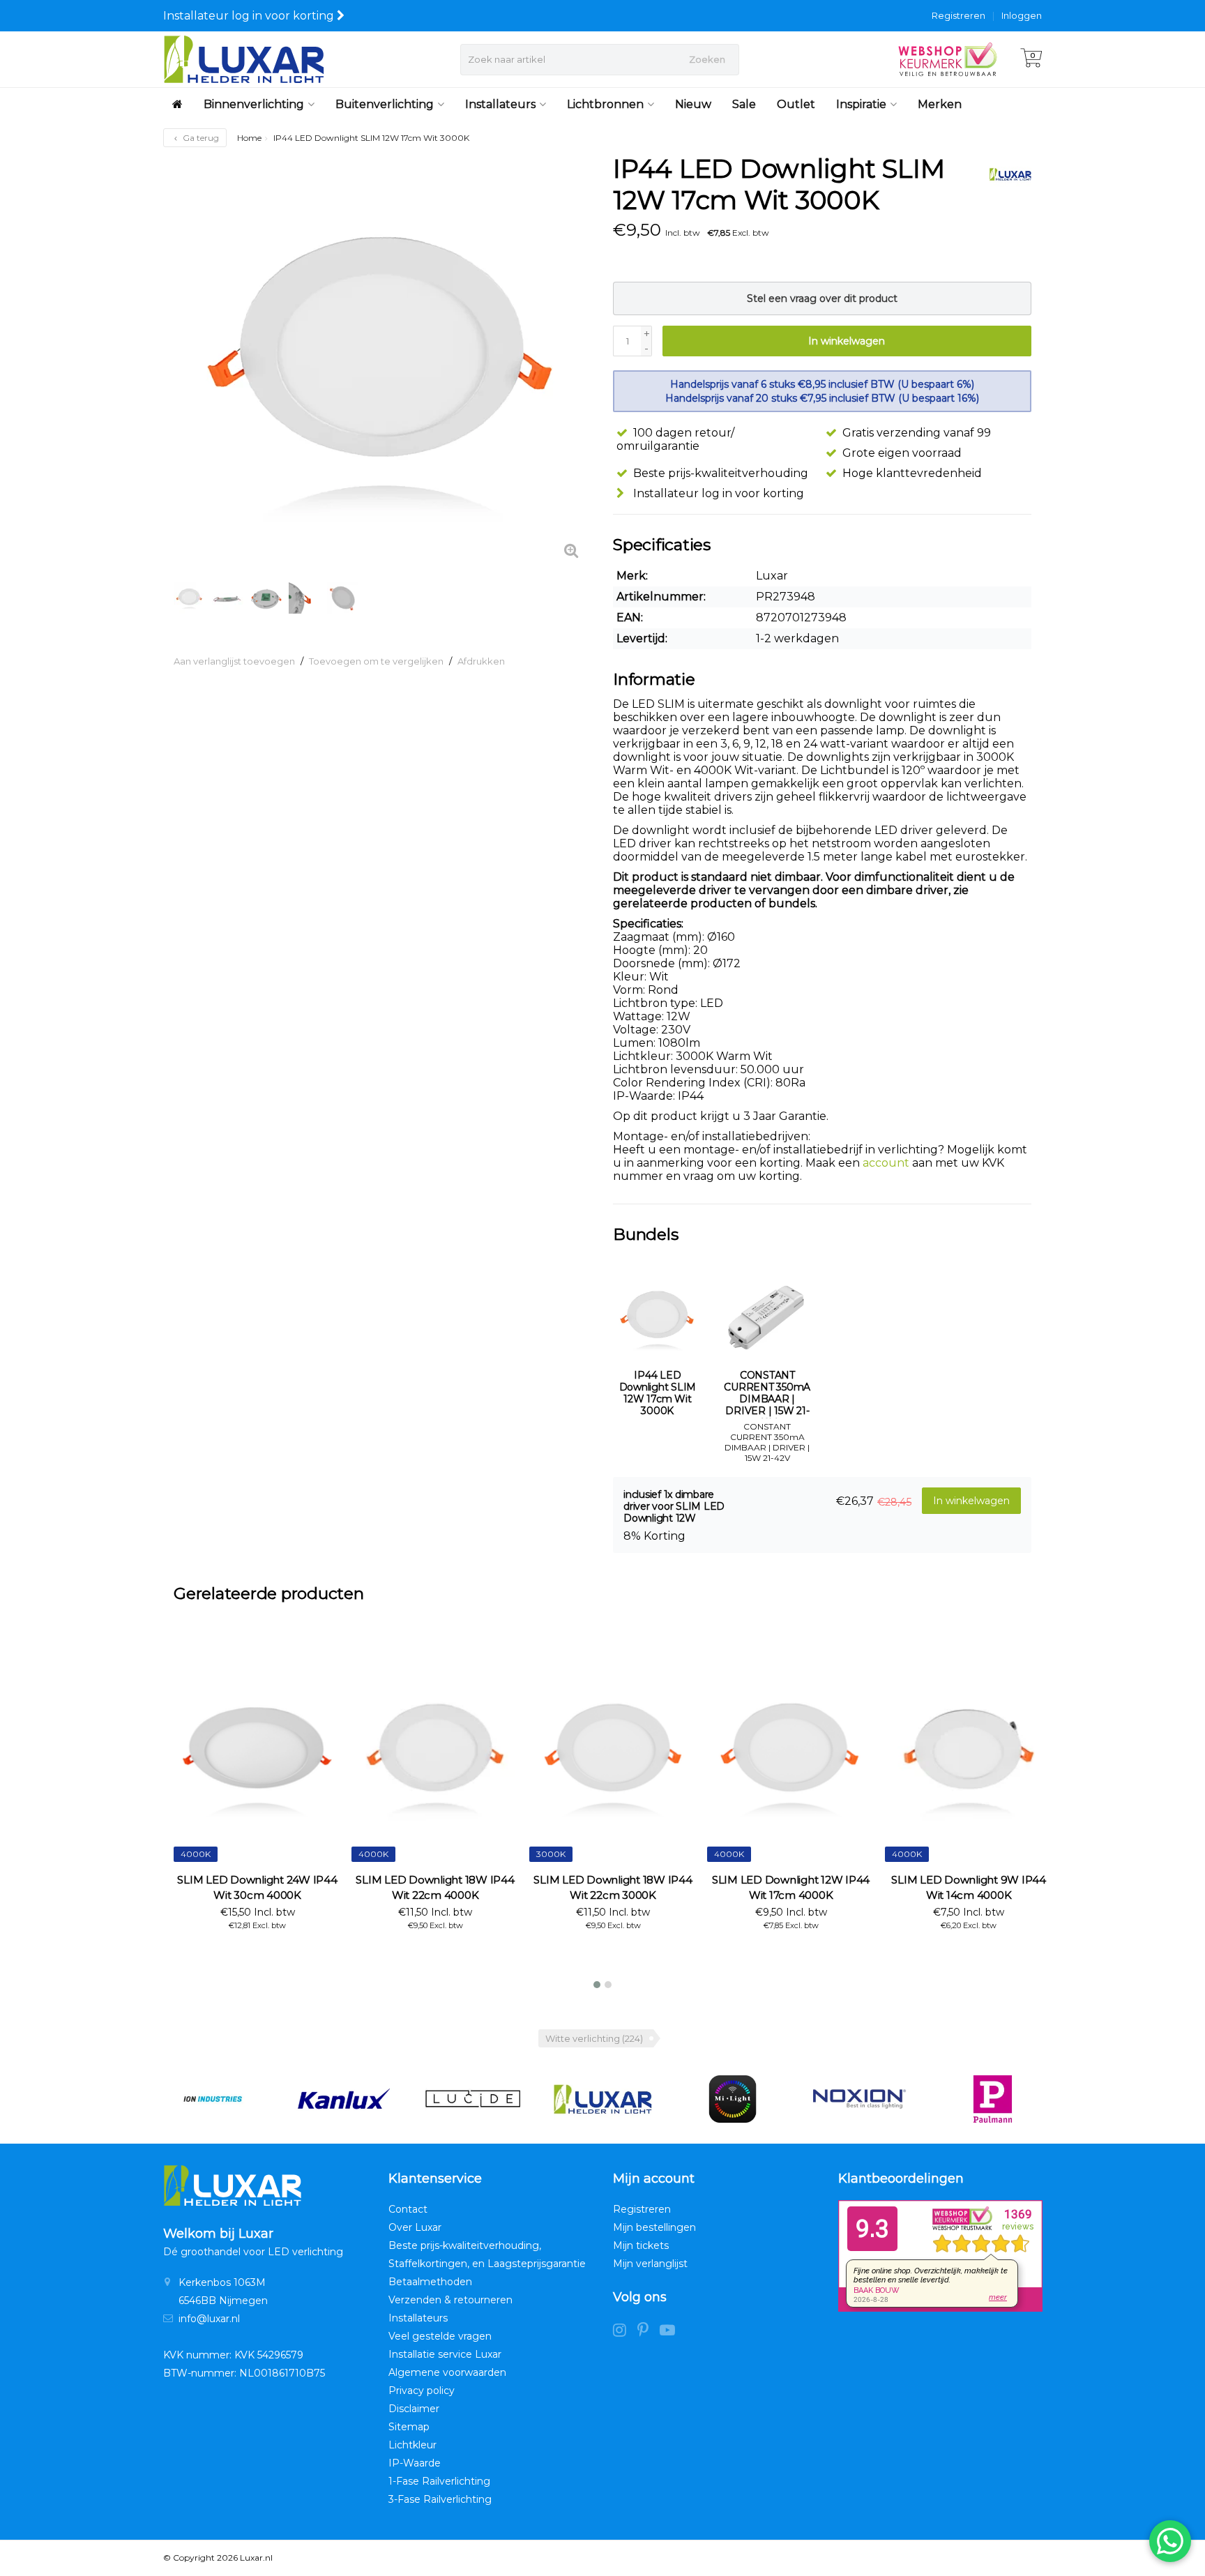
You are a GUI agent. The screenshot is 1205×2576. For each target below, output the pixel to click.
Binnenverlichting (254, 104)
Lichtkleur (412, 2445)
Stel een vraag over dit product (822, 298)
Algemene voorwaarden (447, 2372)
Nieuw (693, 104)
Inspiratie (861, 104)
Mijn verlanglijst (650, 2264)
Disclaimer (414, 2409)
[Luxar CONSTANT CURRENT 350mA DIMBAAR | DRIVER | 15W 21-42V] (768, 1318)
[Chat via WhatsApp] (1170, 2541)
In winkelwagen (847, 341)
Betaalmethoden (430, 2282)
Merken (940, 104)
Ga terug (200, 138)
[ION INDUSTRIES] (212, 2099)
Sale (744, 104)
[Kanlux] (343, 2099)
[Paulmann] (993, 2099)
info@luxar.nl (209, 2319)
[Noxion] (862, 2099)
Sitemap (409, 2427)
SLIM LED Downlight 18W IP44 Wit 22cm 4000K (435, 1887)
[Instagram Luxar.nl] (625, 2332)
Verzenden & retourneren (450, 2300)
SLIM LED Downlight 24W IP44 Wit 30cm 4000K (257, 1887)
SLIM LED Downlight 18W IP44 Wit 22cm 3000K (613, 1887)
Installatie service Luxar (445, 2354)
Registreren (958, 15)
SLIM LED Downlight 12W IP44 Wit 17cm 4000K (791, 1887)
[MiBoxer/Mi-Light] (733, 2099)
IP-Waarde (415, 2463)
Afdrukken (481, 661)
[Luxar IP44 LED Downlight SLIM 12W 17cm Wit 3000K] (383, 363)
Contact (408, 2209)
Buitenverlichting (385, 104)
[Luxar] (1005, 174)
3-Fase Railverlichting (440, 2499)
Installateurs (500, 104)
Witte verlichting (594, 2038)
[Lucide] (472, 2099)
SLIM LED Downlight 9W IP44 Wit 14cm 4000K (969, 1887)
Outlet (796, 104)
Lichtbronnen (605, 104)
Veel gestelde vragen (440, 2336)
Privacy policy (422, 2391)
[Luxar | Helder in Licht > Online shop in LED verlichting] (244, 59)
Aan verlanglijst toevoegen (234, 661)
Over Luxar (415, 2227)
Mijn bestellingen (654, 2227)
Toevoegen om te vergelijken (376, 661)
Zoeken (707, 59)
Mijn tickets (641, 2245)
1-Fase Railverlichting (439, 2481)
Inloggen (1022, 15)
